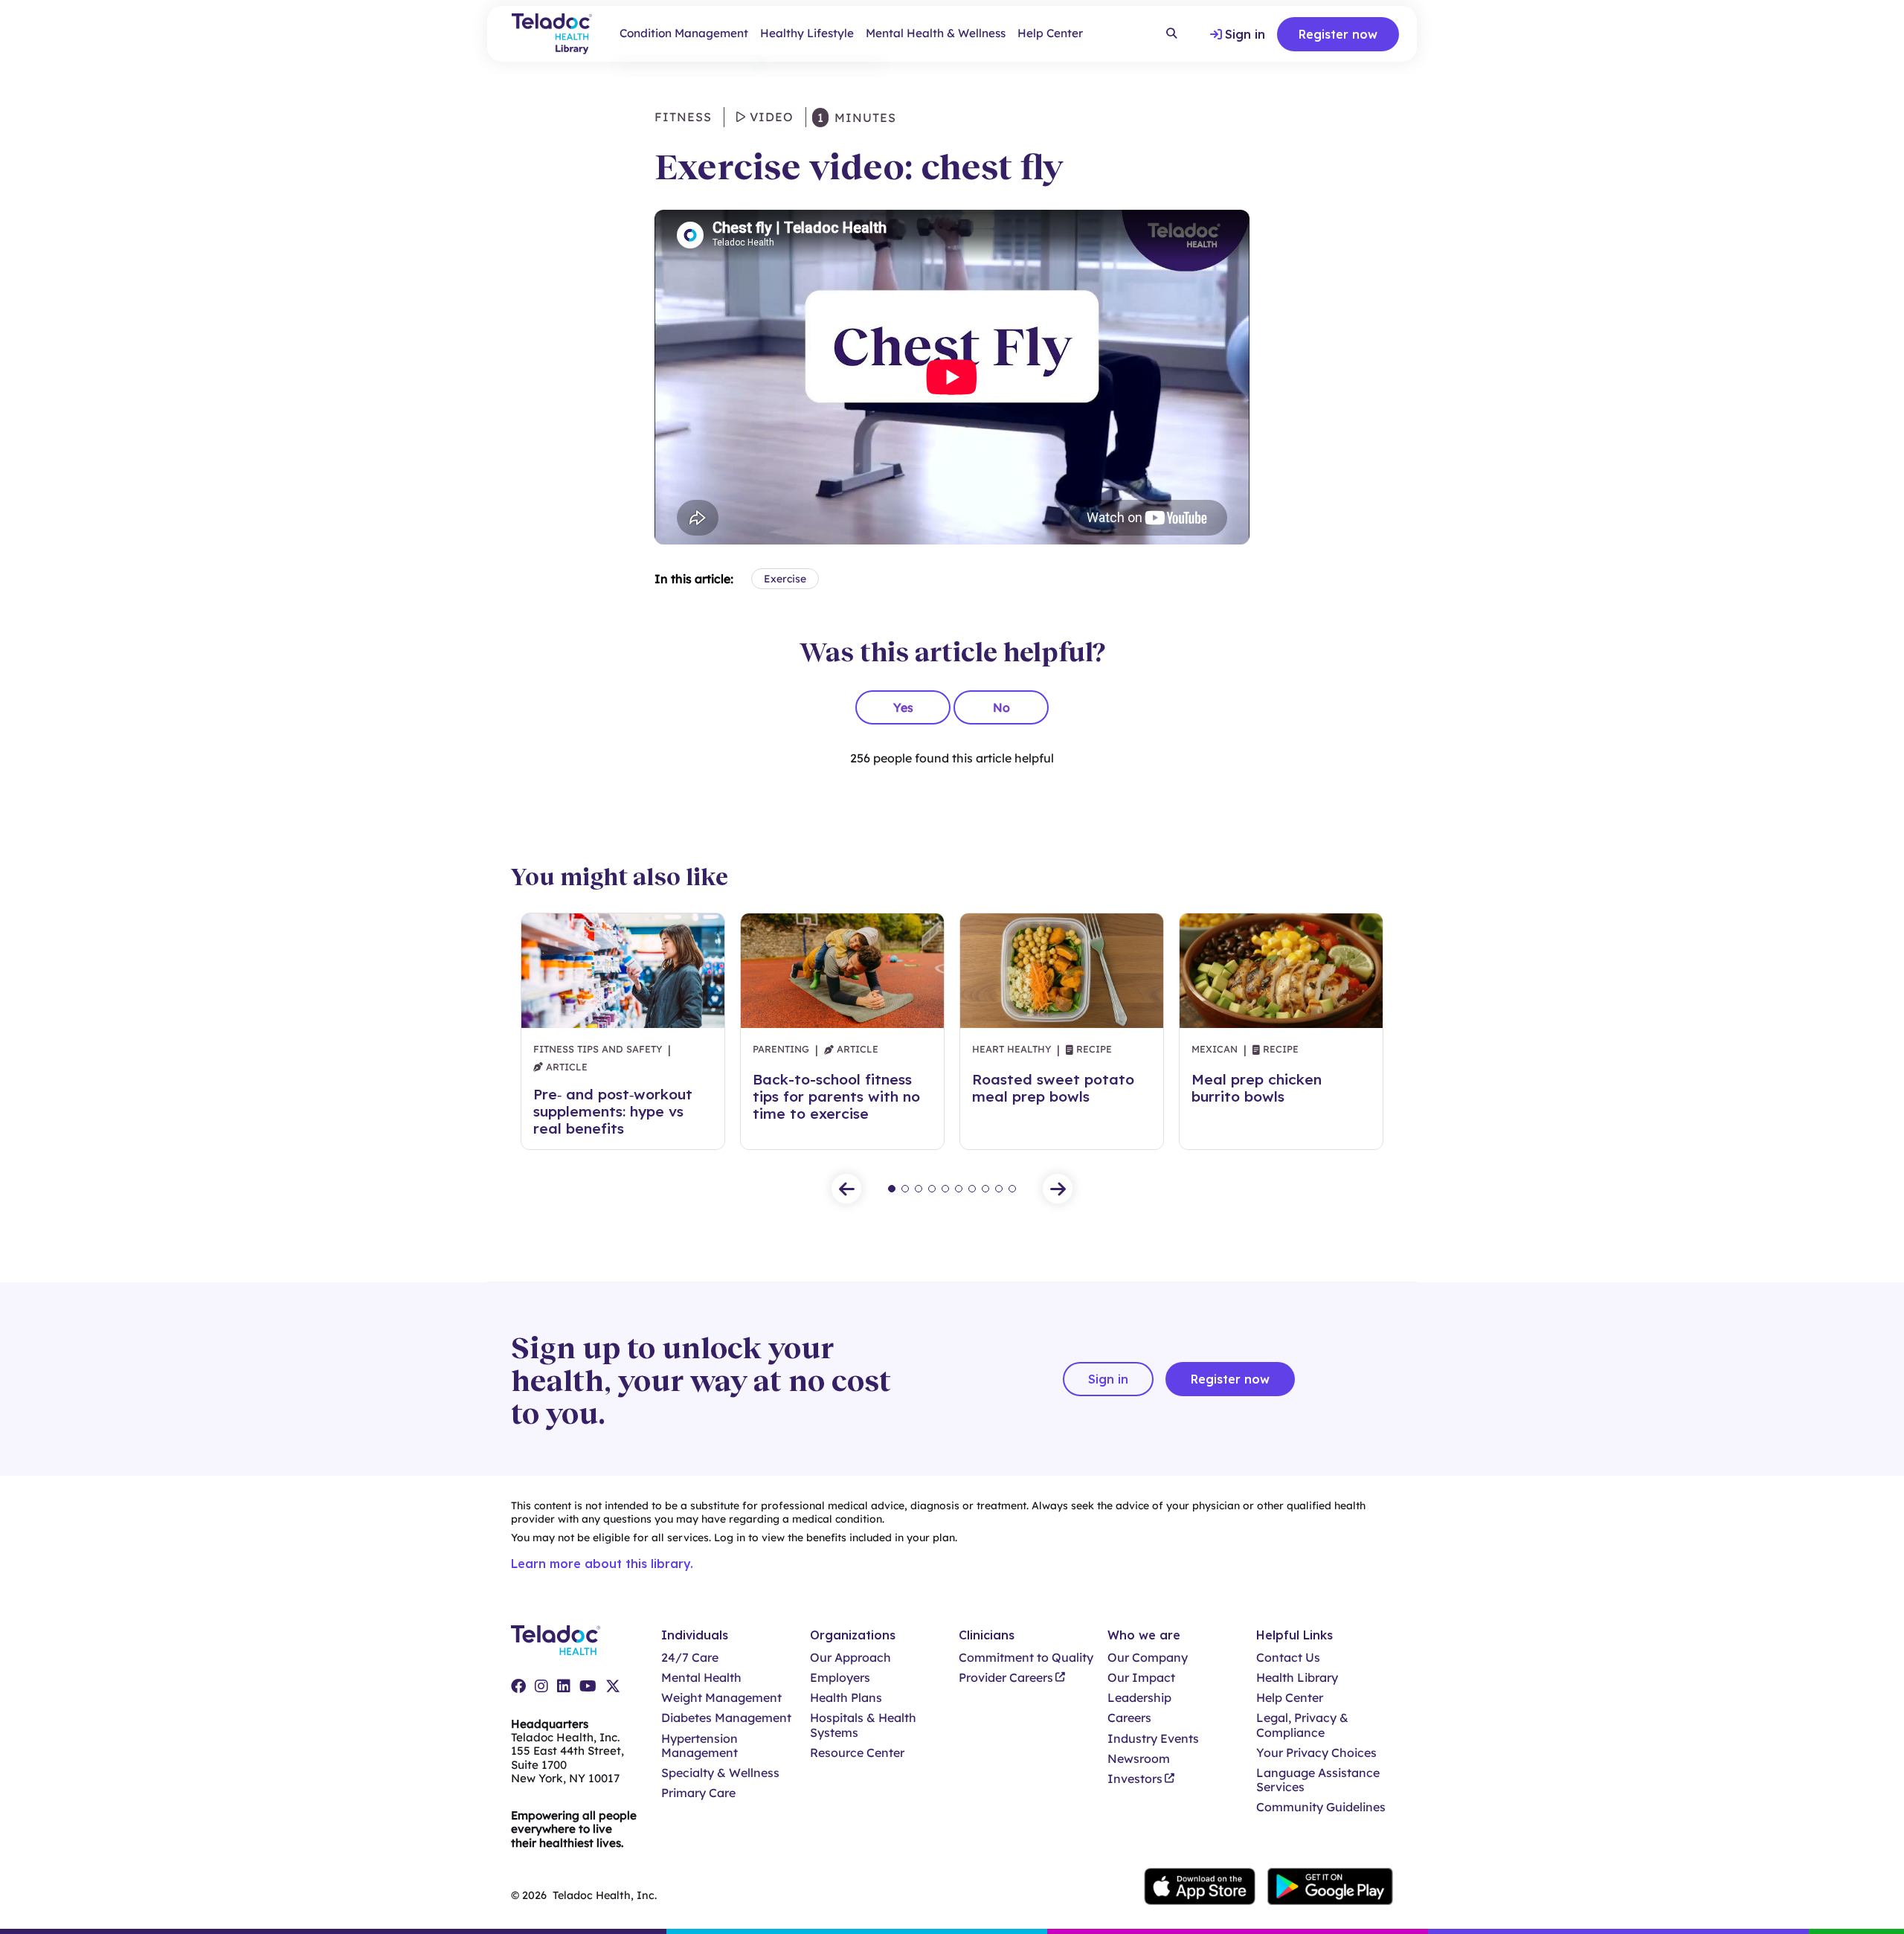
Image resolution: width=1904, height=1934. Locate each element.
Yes (903, 707)
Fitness (683, 117)
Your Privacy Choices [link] (1316, 1753)
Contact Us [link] (1288, 1658)
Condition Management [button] (684, 33)
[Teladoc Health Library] (552, 34)
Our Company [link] (1148, 1658)
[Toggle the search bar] (1171, 34)
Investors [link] (1135, 1779)
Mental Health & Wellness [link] (936, 33)
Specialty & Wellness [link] (720, 1773)
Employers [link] (840, 1678)
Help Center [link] (1050, 33)
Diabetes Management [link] (726, 1718)
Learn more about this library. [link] (602, 1564)
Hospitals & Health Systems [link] (863, 1725)
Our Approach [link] (850, 1658)
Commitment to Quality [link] (1026, 1658)
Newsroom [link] (1139, 1759)
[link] (518, 1686)
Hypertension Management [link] (699, 1746)
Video (770, 117)
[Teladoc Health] (556, 1640)
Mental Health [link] (701, 1678)
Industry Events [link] (1153, 1739)
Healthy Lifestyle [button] (807, 33)
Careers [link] (1129, 1718)
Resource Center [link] (857, 1753)
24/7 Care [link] (690, 1658)
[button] (846, 1189)
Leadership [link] (1139, 1698)
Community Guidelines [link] (1321, 1807)
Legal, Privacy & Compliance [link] (1302, 1725)
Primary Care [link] (698, 1793)
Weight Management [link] (721, 1698)
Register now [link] (1338, 34)
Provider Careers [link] (1006, 1678)
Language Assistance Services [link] (1318, 1780)
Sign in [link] (1245, 34)
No (1001, 707)
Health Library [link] (1297, 1678)
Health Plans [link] (846, 1698)
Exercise (785, 579)
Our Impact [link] (1141, 1678)
